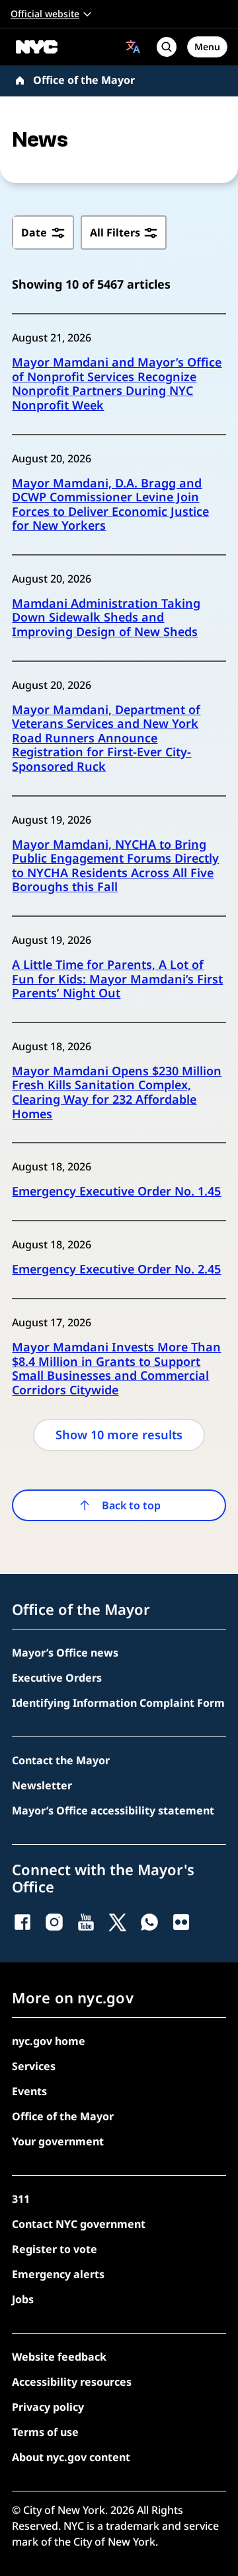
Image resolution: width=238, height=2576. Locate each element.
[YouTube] (86, 1922)
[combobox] (133, 47)
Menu (207, 47)
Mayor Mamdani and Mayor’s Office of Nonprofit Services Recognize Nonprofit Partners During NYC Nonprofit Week (117, 384)
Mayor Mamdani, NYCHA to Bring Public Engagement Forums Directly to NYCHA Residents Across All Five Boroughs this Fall (115, 866)
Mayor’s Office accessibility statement (113, 1810)
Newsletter (42, 1785)
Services (34, 2066)
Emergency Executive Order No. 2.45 (116, 1270)
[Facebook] (22, 1922)
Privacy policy (48, 2407)
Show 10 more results (119, 1435)
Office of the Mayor (84, 80)
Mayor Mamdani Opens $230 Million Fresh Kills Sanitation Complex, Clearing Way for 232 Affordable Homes (117, 1092)
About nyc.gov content (71, 2457)
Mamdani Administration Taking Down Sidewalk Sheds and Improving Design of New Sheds (106, 618)
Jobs (23, 2299)
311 (21, 2199)
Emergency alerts (58, 2274)
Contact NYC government (79, 2224)
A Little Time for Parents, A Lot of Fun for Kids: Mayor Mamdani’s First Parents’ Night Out (117, 979)
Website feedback (59, 2357)
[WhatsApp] (149, 1922)
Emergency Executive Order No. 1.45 (116, 1192)
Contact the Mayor (61, 1760)
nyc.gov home (49, 2041)
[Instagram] (54, 1922)
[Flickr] (181, 1922)
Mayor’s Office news (65, 1653)
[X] (118, 1922)
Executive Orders (57, 1678)
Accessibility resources (72, 2382)
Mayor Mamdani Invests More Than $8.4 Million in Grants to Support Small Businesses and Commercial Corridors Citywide (116, 1369)
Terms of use (45, 2432)
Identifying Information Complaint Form (118, 1703)
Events (29, 2091)
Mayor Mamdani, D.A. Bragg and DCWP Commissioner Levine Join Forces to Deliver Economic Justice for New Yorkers (110, 505)
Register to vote (55, 2249)
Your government (58, 2141)
